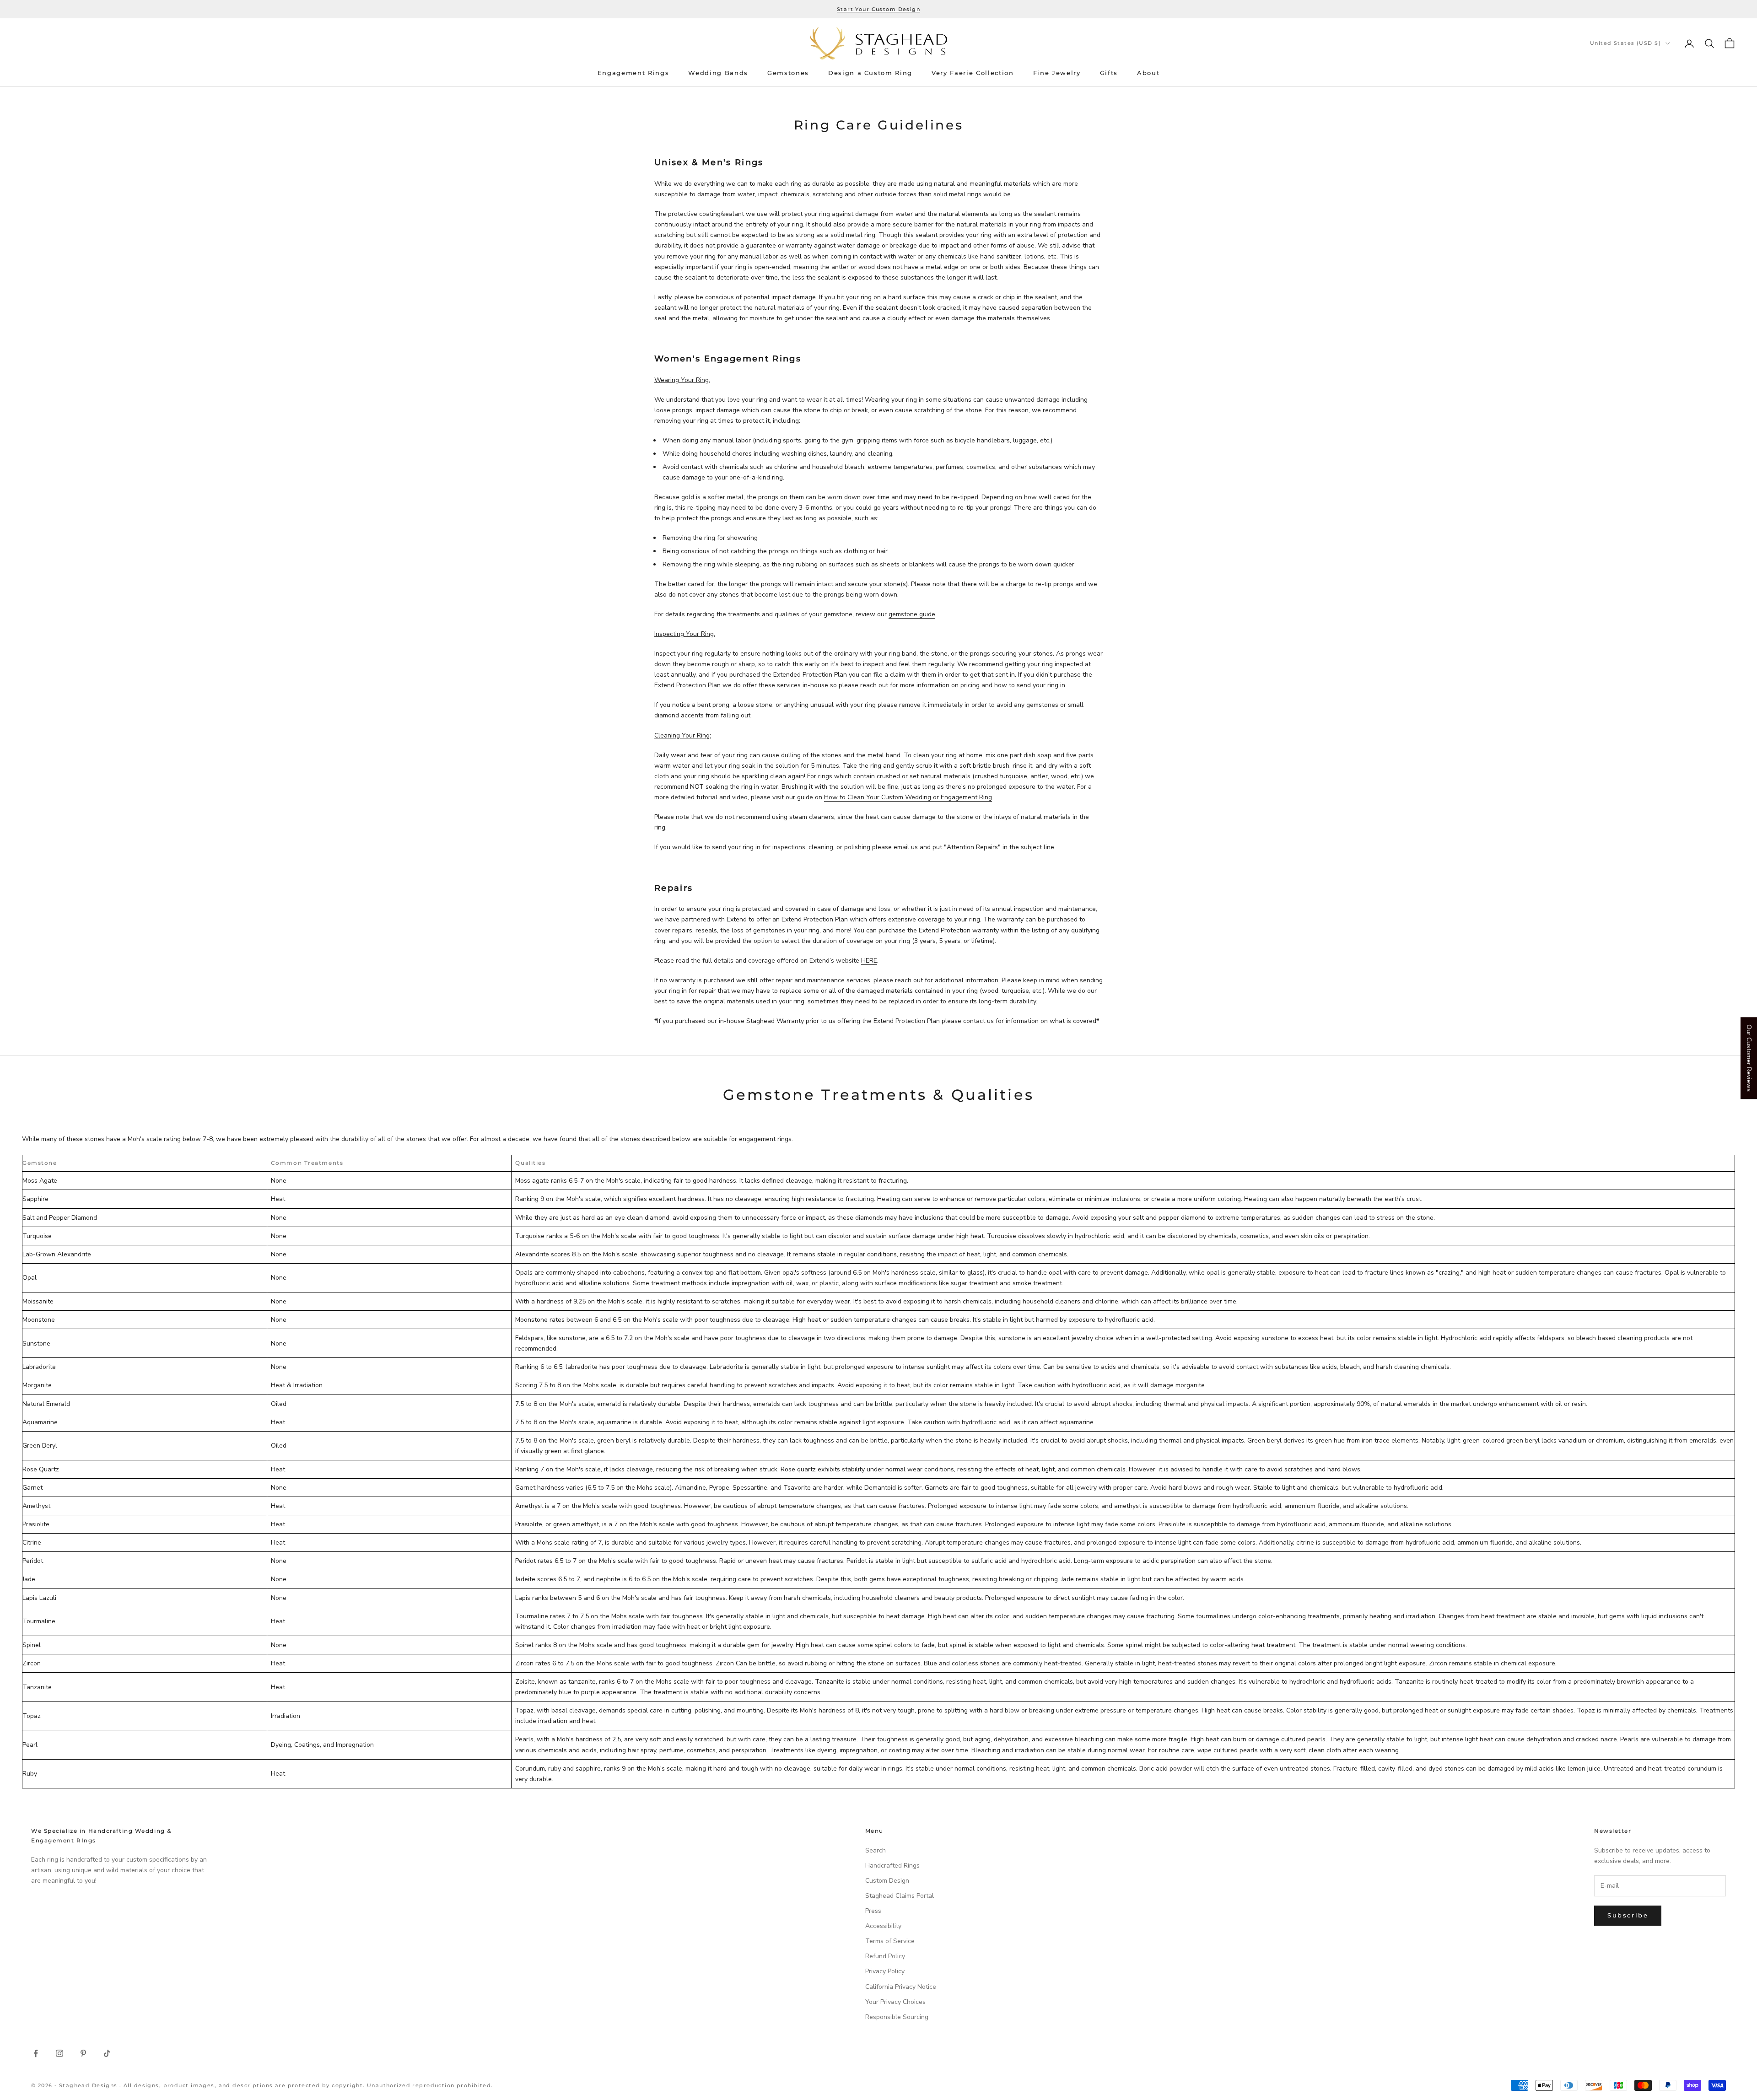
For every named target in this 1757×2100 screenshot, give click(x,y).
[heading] (878, 43)
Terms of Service (890, 1941)
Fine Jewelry (1057, 73)
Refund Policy (885, 1956)
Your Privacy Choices (895, 2002)
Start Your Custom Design (878, 9)
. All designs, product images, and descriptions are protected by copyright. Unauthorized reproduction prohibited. (306, 2085)
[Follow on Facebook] (36, 2053)
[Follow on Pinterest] (83, 2053)
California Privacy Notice (901, 1987)
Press (873, 1911)
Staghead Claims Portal (900, 1896)
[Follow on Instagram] (59, 2053)
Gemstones (788, 73)
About (1148, 73)
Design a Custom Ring (870, 73)
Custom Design (887, 1881)
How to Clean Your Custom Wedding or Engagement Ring (908, 797)
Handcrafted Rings (892, 1866)
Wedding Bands (718, 73)
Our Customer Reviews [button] (1749, 1058)
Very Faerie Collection (973, 73)
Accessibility (883, 1926)
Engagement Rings (633, 73)
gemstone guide (912, 614)
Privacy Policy (885, 1971)
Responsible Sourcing (897, 2017)
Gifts (1109, 73)
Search (876, 1850)
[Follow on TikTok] (107, 2053)
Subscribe (1628, 1915)
